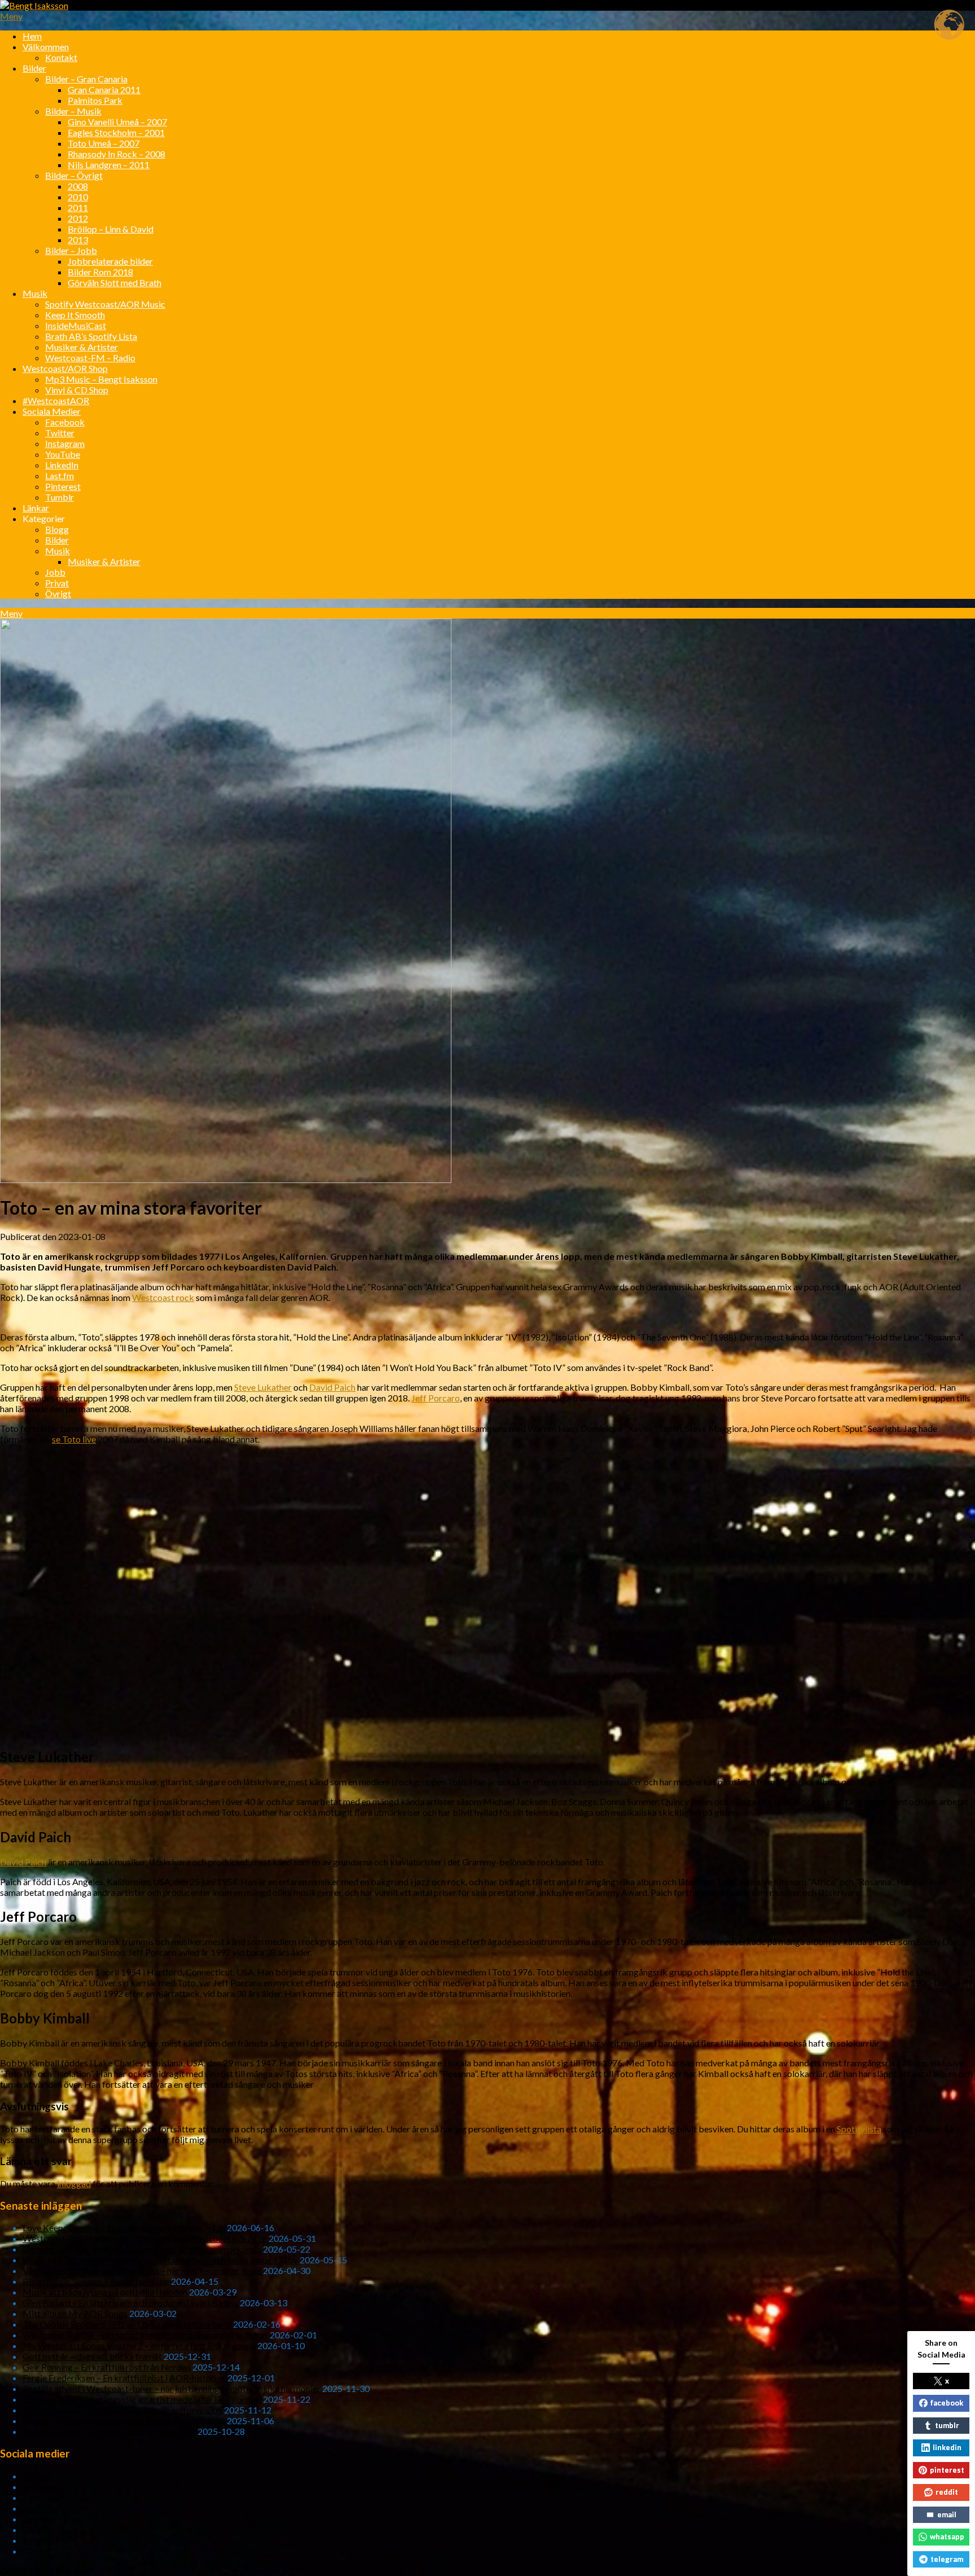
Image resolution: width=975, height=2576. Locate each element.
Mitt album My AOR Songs (75, 2313)
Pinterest (63, 486)
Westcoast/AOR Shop (65, 368)
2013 (78, 240)
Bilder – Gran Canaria (86, 79)
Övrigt (58, 593)
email (947, 2514)
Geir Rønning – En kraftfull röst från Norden (107, 2367)
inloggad (74, 2183)
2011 (78, 207)
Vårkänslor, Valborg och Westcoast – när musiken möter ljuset (142, 2270)
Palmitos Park (95, 100)
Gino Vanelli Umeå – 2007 (117, 122)
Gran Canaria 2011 (104, 89)
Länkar (36, 508)
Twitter (60, 433)
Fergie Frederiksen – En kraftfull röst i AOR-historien (124, 2378)
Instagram (65, 443)
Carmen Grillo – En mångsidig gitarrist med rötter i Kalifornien (142, 2399)
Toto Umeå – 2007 (104, 143)
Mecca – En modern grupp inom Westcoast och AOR (124, 2421)
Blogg (57, 529)
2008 (78, 186)
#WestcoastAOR (56, 400)
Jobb (55, 572)
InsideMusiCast (76, 325)
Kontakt (61, 57)
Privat (57, 583)
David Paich (332, 1387)
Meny (11, 16)
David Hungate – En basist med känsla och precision (122, 2410)
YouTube (63, 454)
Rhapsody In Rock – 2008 (117, 154)
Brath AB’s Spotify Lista (91, 336)
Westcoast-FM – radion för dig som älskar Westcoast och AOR (145, 2238)
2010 (78, 197)
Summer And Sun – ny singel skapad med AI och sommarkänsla (142, 2249)
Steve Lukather (263, 1387)
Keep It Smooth (75, 315)
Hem (32, 36)
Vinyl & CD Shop (77, 390)
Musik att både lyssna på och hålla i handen (105, 2292)
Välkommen (46, 47)
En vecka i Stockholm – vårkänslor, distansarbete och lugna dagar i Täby (160, 2260)
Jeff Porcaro (436, 1398)
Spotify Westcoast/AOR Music (105, 304)
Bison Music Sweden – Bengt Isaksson (96, 2281)
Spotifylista (859, 2129)
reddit (947, 2492)
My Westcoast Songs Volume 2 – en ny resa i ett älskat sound (139, 2345)
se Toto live (74, 1439)
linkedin (947, 2447)
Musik (35, 293)
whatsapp (947, 2536)
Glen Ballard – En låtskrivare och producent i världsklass (130, 2303)
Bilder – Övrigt (74, 175)
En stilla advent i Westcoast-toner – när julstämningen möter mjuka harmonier (172, 2388)
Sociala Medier (52, 411)
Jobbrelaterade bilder (110, 261)
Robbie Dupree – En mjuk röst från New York (109, 2431)
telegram (947, 2559)
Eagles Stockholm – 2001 (116, 132)
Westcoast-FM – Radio (90, 358)
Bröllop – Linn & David (111, 229)
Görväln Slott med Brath (115, 282)
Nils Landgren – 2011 (109, 165)
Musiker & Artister (82, 347)
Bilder (34, 68)
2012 (78, 218)
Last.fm (60, 476)
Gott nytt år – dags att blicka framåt (92, 2356)
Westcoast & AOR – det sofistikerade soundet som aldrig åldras (145, 2335)
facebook (947, 2403)
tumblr (947, 2425)
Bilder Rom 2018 (100, 272)
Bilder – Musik (73, 111)
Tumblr (60, 497)
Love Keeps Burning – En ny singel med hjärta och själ (124, 2227)
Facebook (65, 422)
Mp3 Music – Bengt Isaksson (101, 379)
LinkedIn (62, 465)
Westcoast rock (163, 1297)
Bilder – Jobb (71, 250)
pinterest (947, 2470)
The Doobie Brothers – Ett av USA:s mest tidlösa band (127, 2324)
